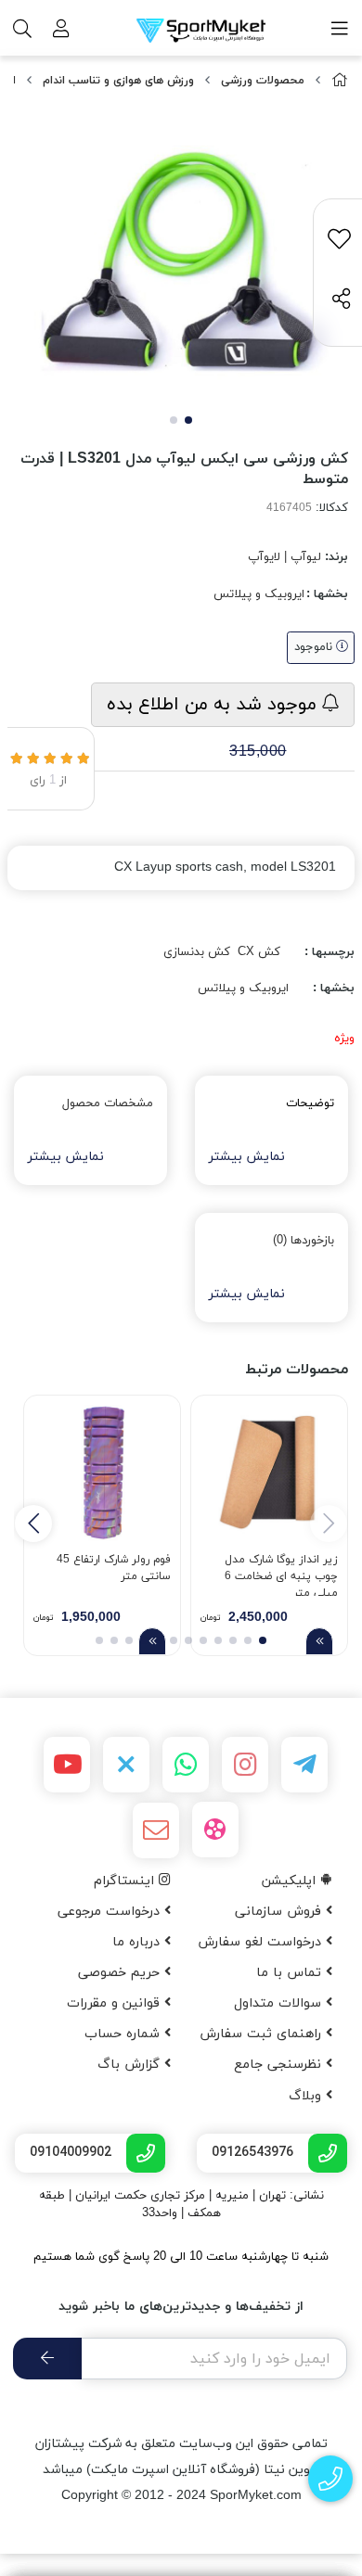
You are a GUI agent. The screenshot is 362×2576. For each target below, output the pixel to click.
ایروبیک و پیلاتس (259, 594)
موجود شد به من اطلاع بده (214, 705)
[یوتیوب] (67, 1765)
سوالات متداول (280, 2003)
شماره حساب (124, 2034)
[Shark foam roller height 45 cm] (102, 1473)
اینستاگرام (126, 1881)
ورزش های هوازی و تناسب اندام (118, 81)
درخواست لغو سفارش (262, 1942)
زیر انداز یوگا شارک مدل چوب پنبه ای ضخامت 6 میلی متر (281, 1574)
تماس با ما (291, 1973)
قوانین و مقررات (116, 2003)
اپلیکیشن (291, 1881)
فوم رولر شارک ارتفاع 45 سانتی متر (114, 1568)
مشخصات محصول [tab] (108, 1103)
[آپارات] (215, 1830)
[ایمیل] (156, 1830)
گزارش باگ (131, 2065)
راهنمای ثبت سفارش (263, 2034)
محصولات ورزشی (263, 81)
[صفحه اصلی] (340, 81)
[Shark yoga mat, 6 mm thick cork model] (269, 1473)
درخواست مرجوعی (111, 1912)
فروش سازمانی (280, 1912)
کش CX (259, 952)
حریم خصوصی (121, 1973)
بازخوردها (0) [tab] (304, 1241)
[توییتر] (126, 1765)
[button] (33, 1524)
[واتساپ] (186, 1765)
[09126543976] (331, 2479)
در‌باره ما (138, 1942)
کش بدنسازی (197, 952)
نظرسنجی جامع (280, 2065)
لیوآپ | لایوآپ (284, 557)
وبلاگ (307, 2096)
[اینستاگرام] (245, 1765)
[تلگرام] (304, 1765)
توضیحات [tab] (310, 1103)
